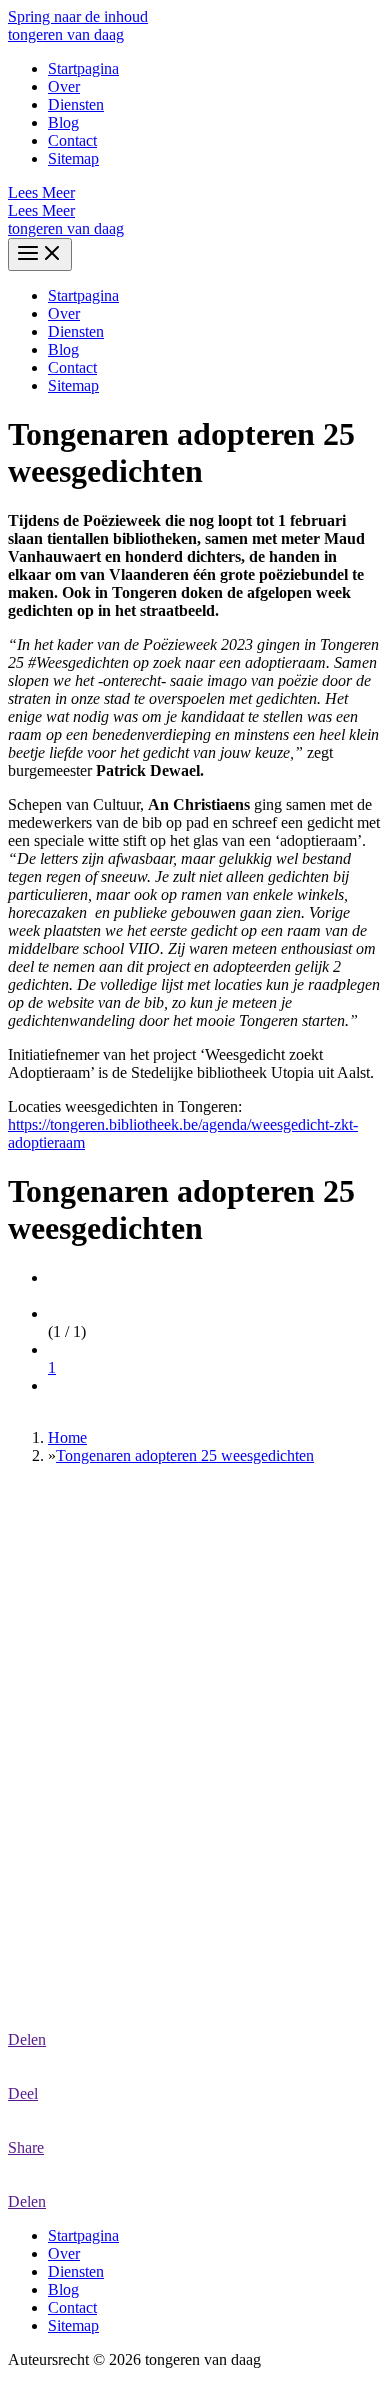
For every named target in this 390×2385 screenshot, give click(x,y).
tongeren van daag (66, 34)
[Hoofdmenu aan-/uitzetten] (40, 254)
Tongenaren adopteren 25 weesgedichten (185, 1455)
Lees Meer (41, 210)
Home (67, 1437)
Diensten (76, 104)
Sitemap (73, 158)
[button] (195, 193)
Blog (63, 122)
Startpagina (83, 68)
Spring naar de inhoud (78, 16)
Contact (72, 140)
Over (64, 86)
